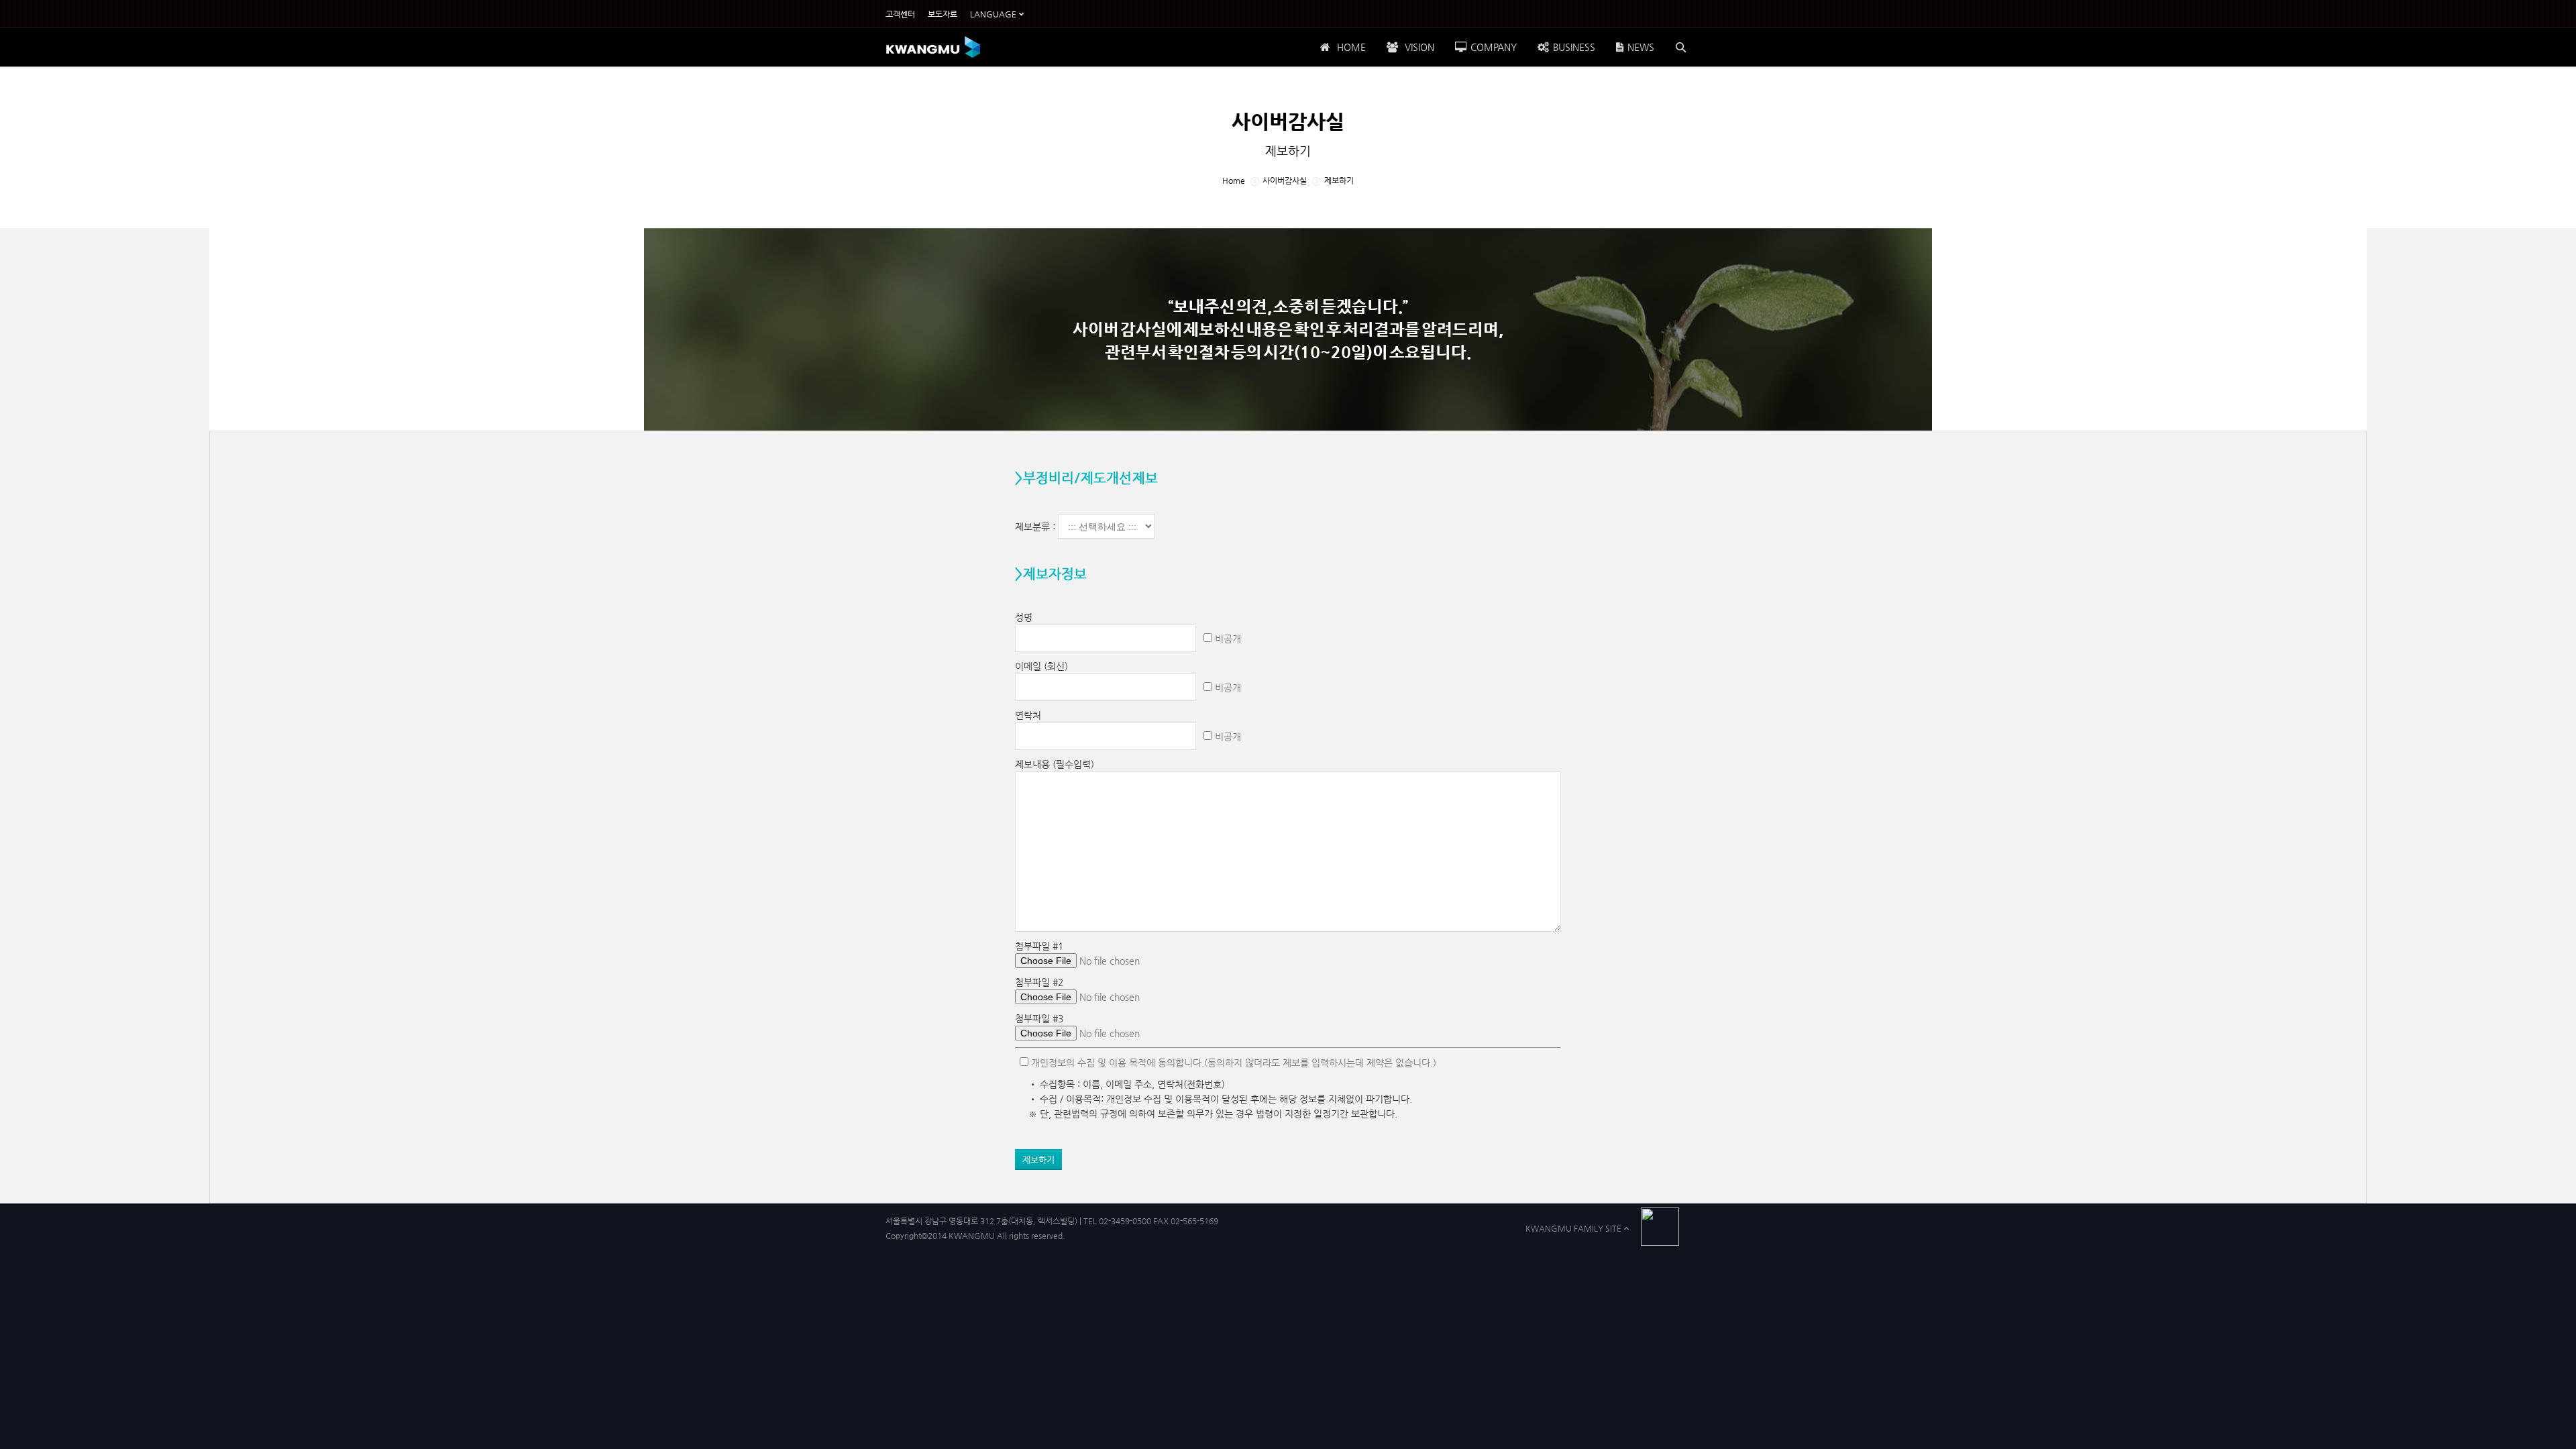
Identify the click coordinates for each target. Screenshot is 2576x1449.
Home (1234, 180)
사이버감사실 (1285, 180)
